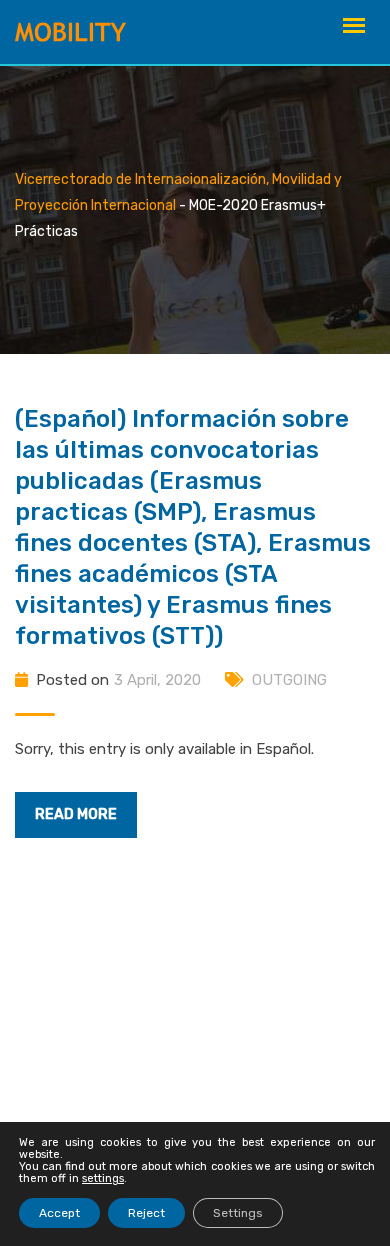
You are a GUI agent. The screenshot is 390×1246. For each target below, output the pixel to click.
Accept (59, 1213)
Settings (238, 1213)
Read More (76, 814)
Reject (146, 1213)
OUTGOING (289, 680)
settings (103, 1179)
